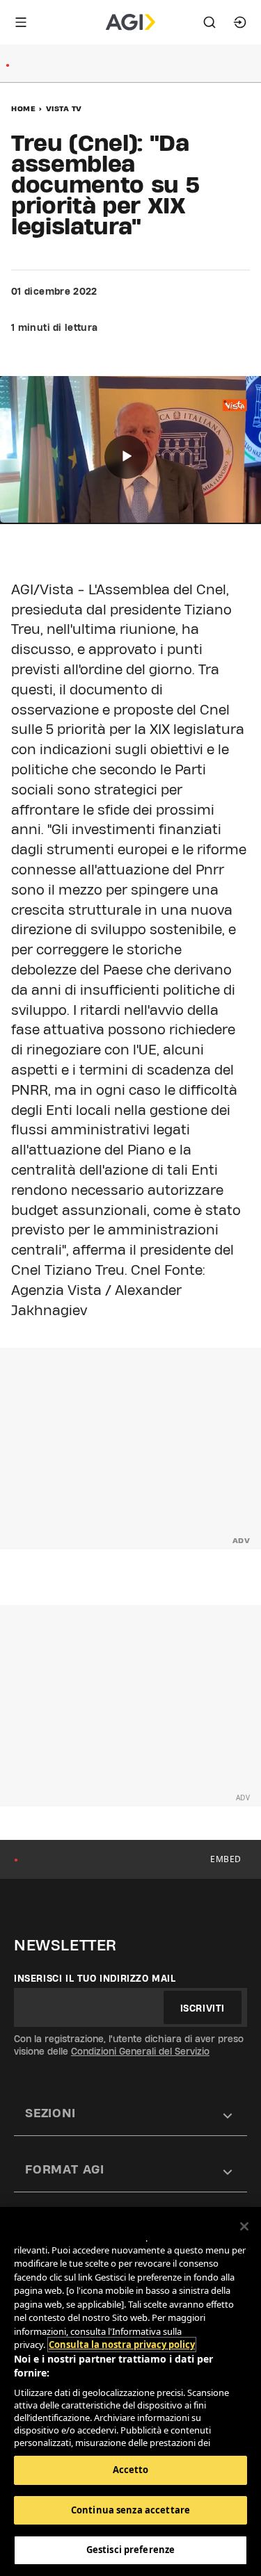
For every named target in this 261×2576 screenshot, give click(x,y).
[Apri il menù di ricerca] (209, 22)
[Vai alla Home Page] (130, 22)
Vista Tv (64, 108)
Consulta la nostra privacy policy (122, 2345)
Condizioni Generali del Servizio (140, 2051)
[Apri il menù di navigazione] (21, 22)
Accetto (131, 2470)
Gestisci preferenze (130, 2550)
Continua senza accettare (130, 2510)
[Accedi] (240, 22)
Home (23, 108)
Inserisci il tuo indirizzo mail (95, 1978)
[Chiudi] (244, 2226)
